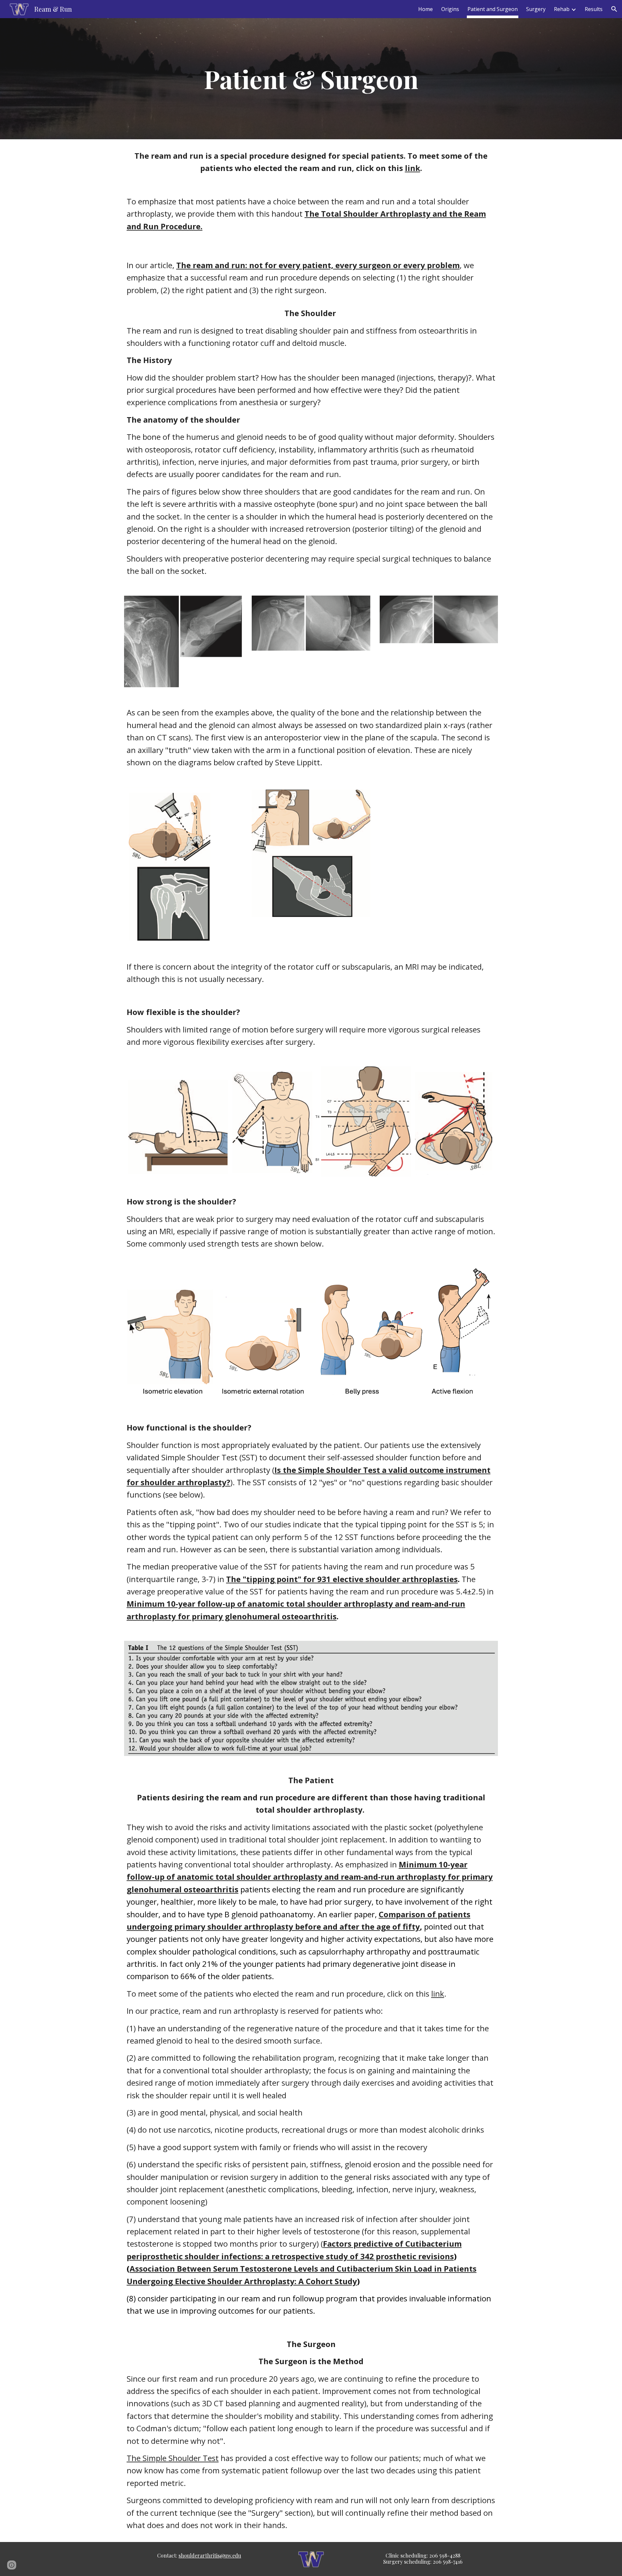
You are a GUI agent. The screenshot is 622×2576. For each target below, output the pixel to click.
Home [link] (426, 9)
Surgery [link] (536, 9)
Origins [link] (450, 9)
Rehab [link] (562, 9)
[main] (311, 79)
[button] (614, 9)
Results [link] (594, 9)
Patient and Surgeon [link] (493, 9)
